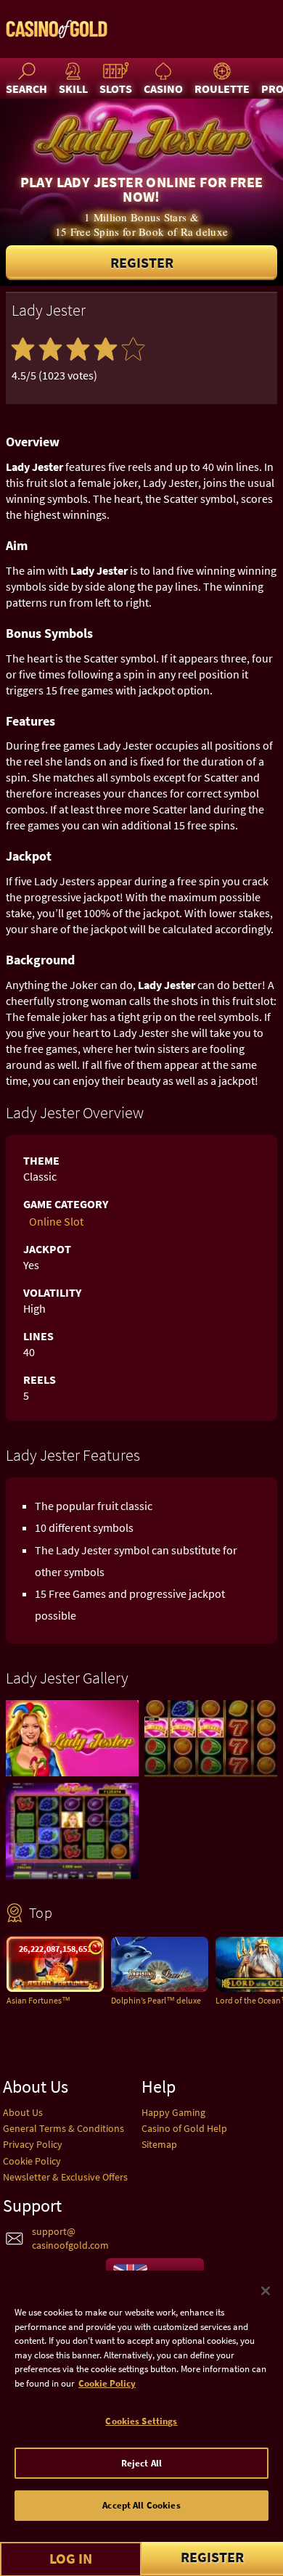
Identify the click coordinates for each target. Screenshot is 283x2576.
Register (142, 262)
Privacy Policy (33, 2144)
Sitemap (159, 2144)
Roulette (222, 89)
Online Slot (56, 1221)
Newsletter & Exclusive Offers (65, 2177)
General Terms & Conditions (63, 2128)
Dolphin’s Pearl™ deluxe (156, 2000)
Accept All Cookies (141, 2505)
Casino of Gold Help (184, 2128)
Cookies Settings (141, 2421)
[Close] (266, 2291)
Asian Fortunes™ (38, 2000)
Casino (163, 89)
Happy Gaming (173, 2112)
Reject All (141, 2463)
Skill (73, 89)
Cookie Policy (32, 2161)
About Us (23, 2112)
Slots (116, 89)
